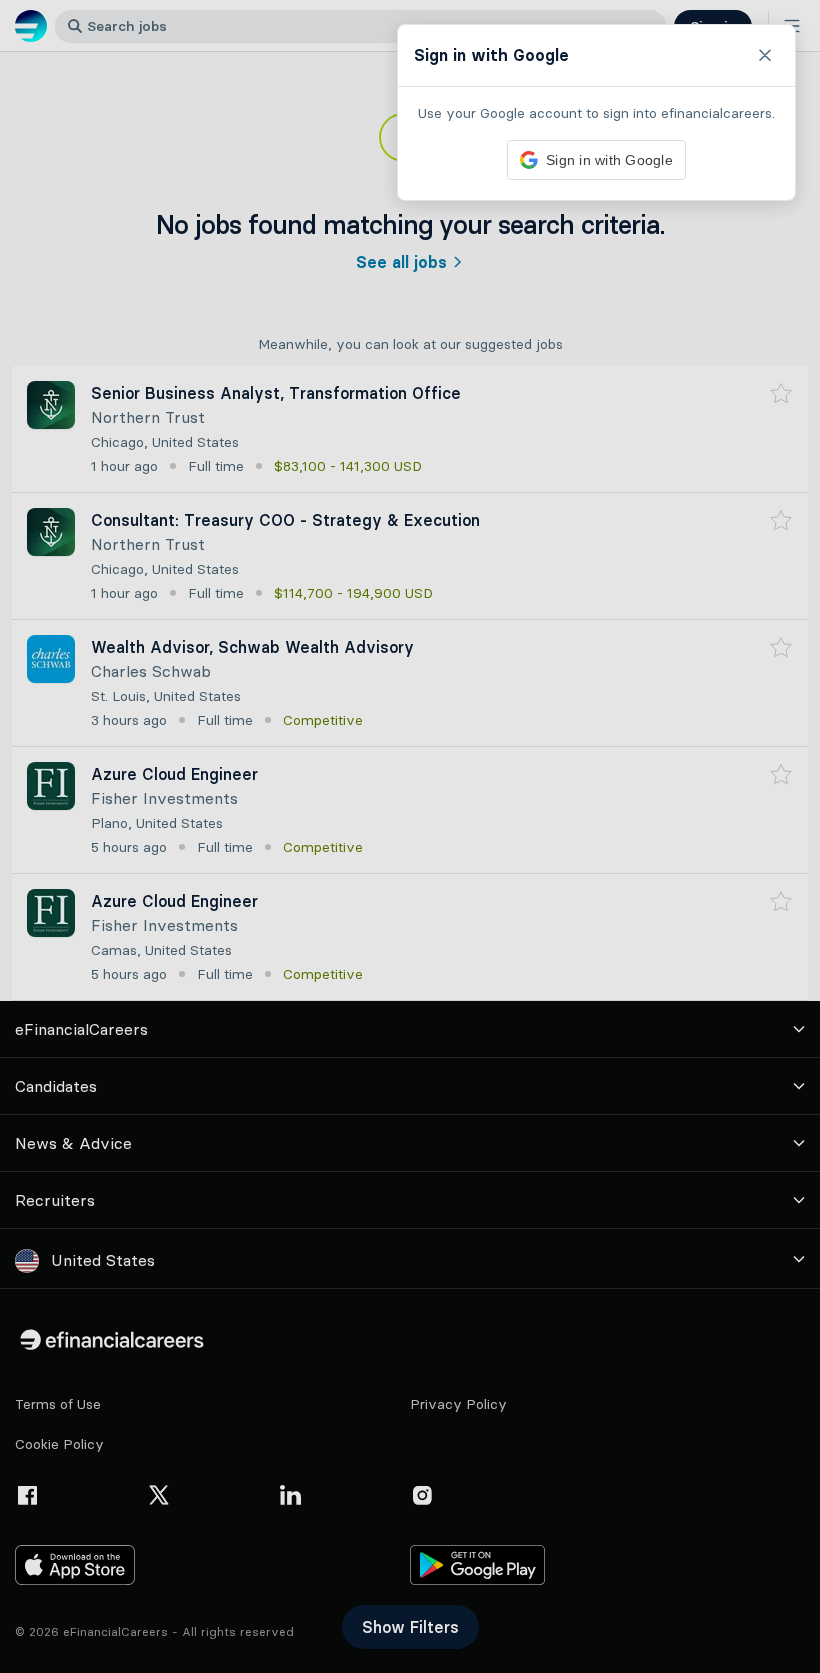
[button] (410, 836)
